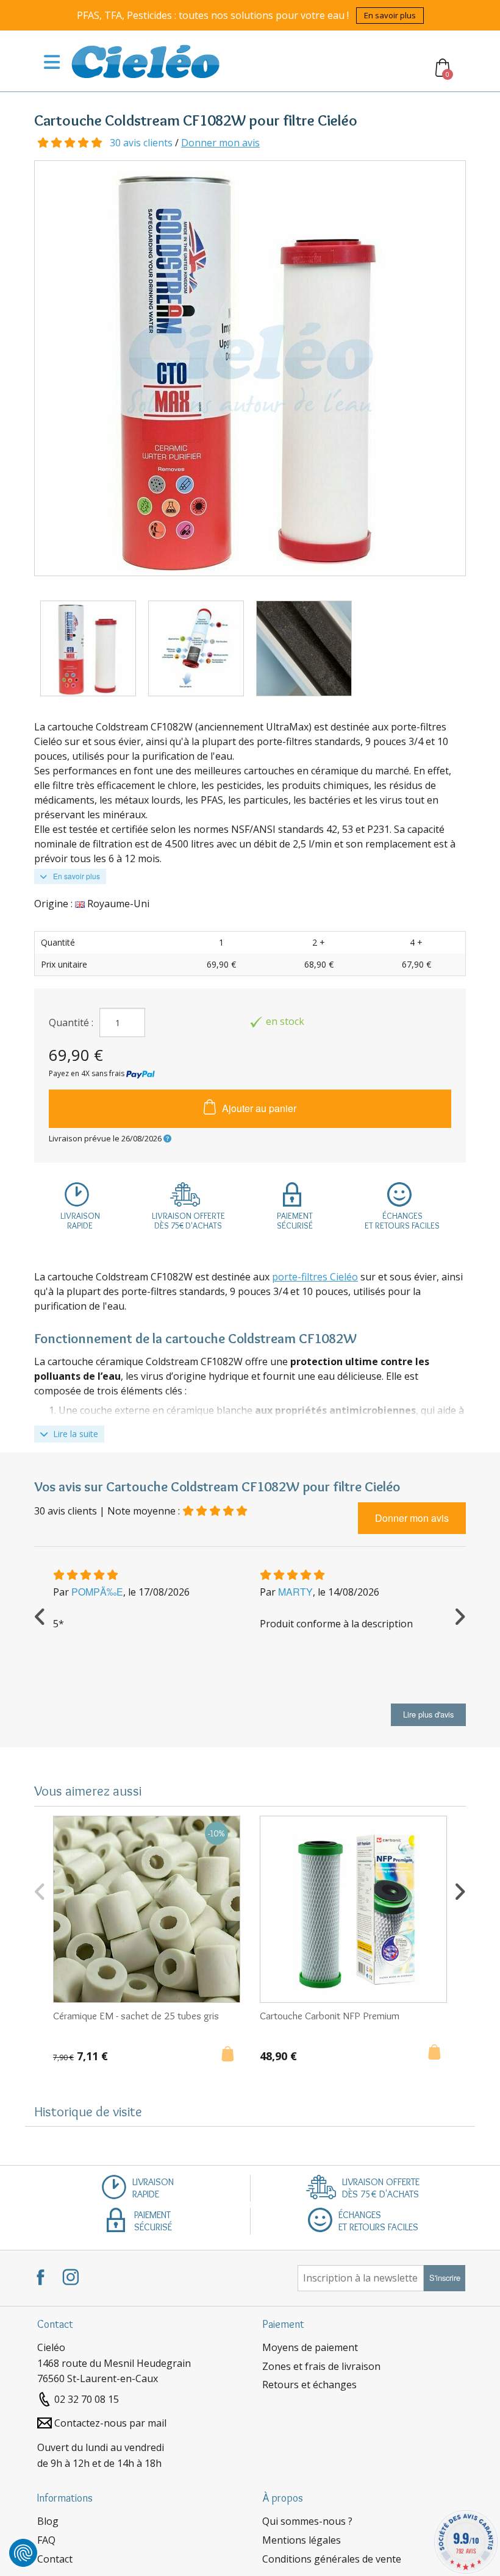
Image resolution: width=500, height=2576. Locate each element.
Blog (48, 2521)
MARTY (295, 1592)
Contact (55, 2559)
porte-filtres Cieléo (315, 1277)
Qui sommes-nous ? (307, 2521)
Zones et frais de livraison (321, 2366)
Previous (40, 1615)
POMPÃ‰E (97, 1592)
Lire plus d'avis (428, 1714)
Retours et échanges (309, 2385)
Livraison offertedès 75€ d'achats (188, 1221)
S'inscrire (445, 2278)
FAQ (46, 2540)
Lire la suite (74, 1434)
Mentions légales (302, 2540)
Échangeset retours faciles (402, 1221)
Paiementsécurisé (295, 1221)
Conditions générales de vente (332, 2559)
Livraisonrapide (80, 1221)
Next (460, 1615)
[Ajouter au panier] (231, 2055)
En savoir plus (390, 15)
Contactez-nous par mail (110, 2423)
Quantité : (71, 1022)
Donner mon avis (220, 143)
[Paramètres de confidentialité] (23, 2553)
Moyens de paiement (310, 2347)
